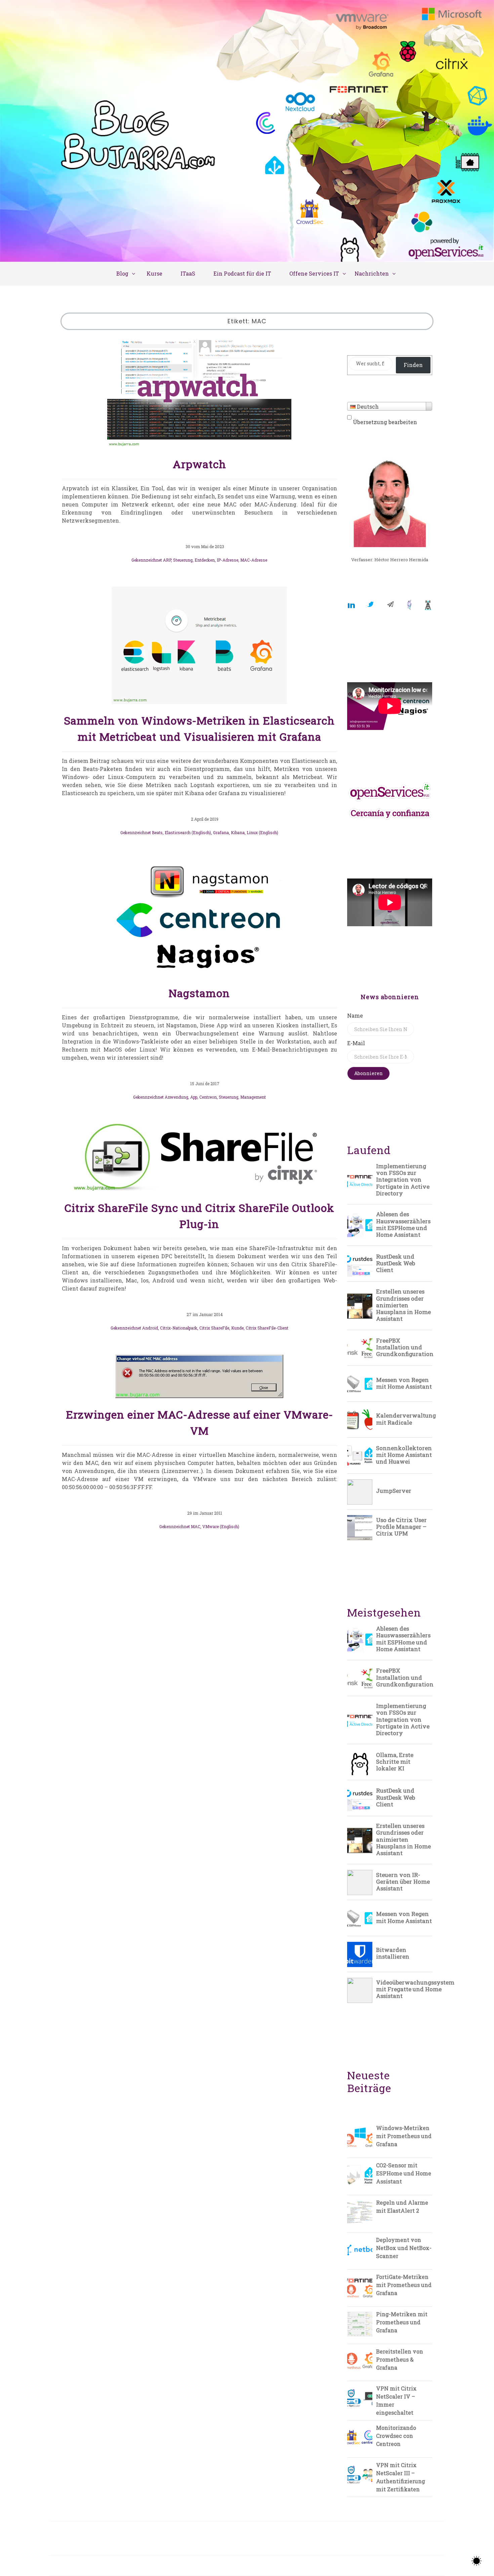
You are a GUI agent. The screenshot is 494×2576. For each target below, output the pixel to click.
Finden (413, 365)
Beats (157, 832)
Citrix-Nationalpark (179, 1328)
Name (355, 1015)
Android (150, 1328)
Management (253, 1097)
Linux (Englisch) (262, 832)
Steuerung (183, 560)
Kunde (237, 1328)
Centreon (208, 1097)
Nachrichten (372, 273)
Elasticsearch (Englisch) (188, 832)
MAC (196, 1526)
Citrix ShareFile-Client (267, 1328)
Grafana (221, 832)
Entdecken (205, 560)
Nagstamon (199, 993)
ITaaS (188, 273)
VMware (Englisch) (221, 1526)
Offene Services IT (314, 273)
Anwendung (176, 1097)
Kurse (154, 273)
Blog (122, 273)
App (194, 1097)
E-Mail (356, 1043)
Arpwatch (199, 464)
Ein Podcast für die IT (242, 273)
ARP (167, 560)
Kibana (238, 832)
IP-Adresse (228, 560)
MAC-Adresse (254, 560)
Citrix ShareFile (214, 1328)
